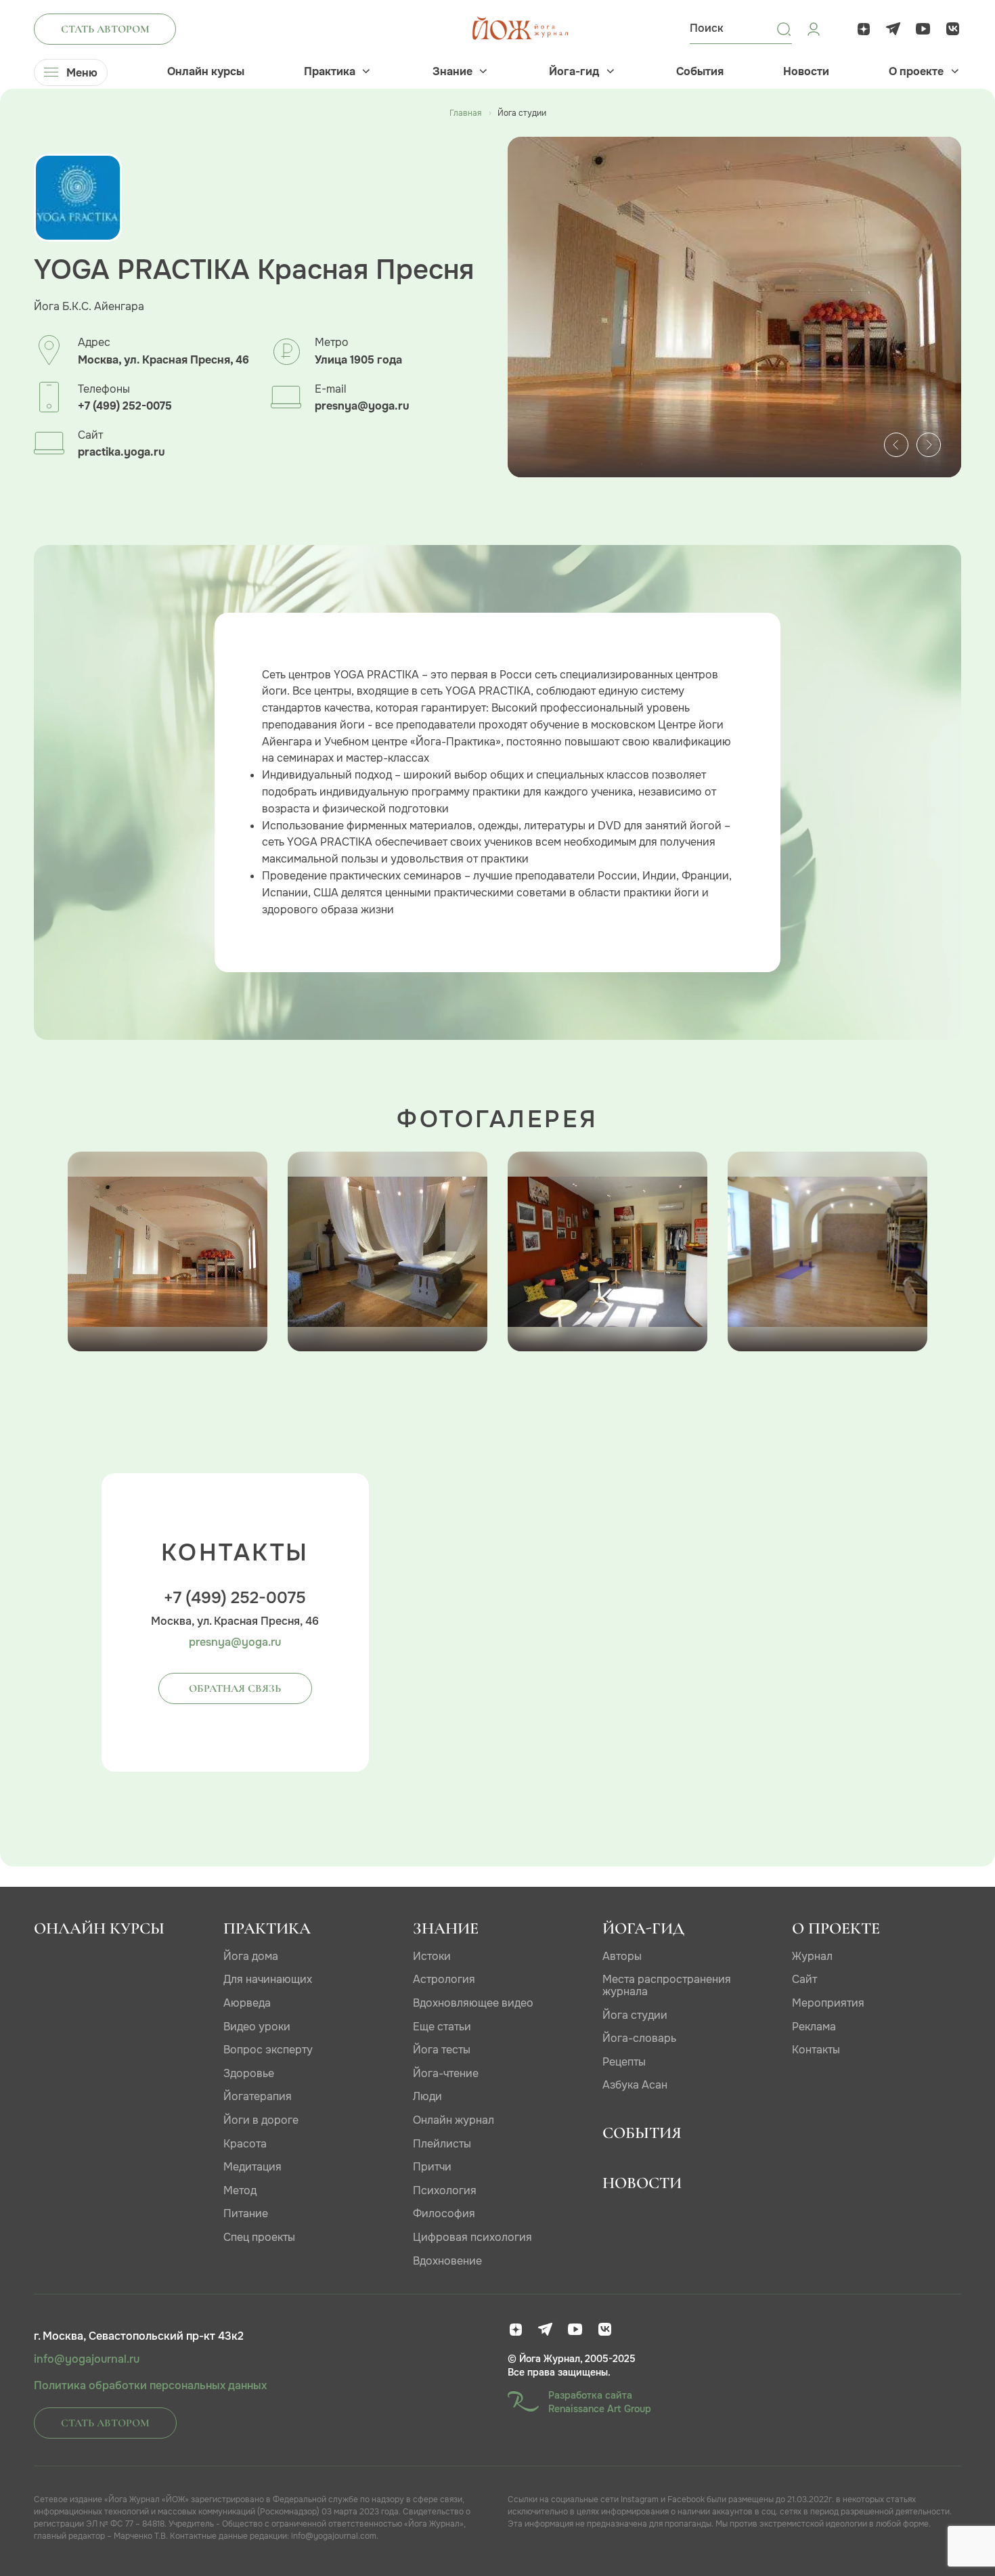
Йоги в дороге (261, 2120)
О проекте (916, 72)
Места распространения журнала (667, 1985)
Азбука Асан (635, 2085)
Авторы (622, 1956)
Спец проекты (259, 2237)
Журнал (812, 1956)
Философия (444, 2213)
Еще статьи (442, 2027)
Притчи (432, 2167)
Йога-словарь (639, 2038)
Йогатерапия (258, 2096)
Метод (240, 2190)
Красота (245, 2144)
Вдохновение (447, 2261)
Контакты (816, 2050)
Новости (806, 72)
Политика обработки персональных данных (150, 2386)
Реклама (814, 2027)
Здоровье (249, 2073)
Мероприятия (828, 2003)
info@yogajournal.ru (87, 2359)
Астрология (444, 1979)
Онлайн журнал (454, 2120)
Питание (246, 2213)
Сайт (804, 1979)
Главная (465, 113)
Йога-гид (574, 72)
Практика (330, 72)
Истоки (432, 1956)
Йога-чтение (446, 2073)
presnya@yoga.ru (362, 406)
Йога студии (635, 2015)
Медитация (252, 2167)
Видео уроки (257, 2027)
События (700, 72)
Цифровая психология (472, 2237)
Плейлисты (442, 2144)
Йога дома (251, 1956)
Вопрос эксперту (268, 2050)
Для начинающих (268, 1979)
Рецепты (624, 2062)
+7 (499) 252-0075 (125, 406)
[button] (896, 445)
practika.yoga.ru (121, 452)
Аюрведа (247, 2003)
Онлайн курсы (206, 72)
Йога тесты (442, 2050)
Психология (445, 2190)
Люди (427, 2096)
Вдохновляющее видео (473, 2003)
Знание (452, 72)
